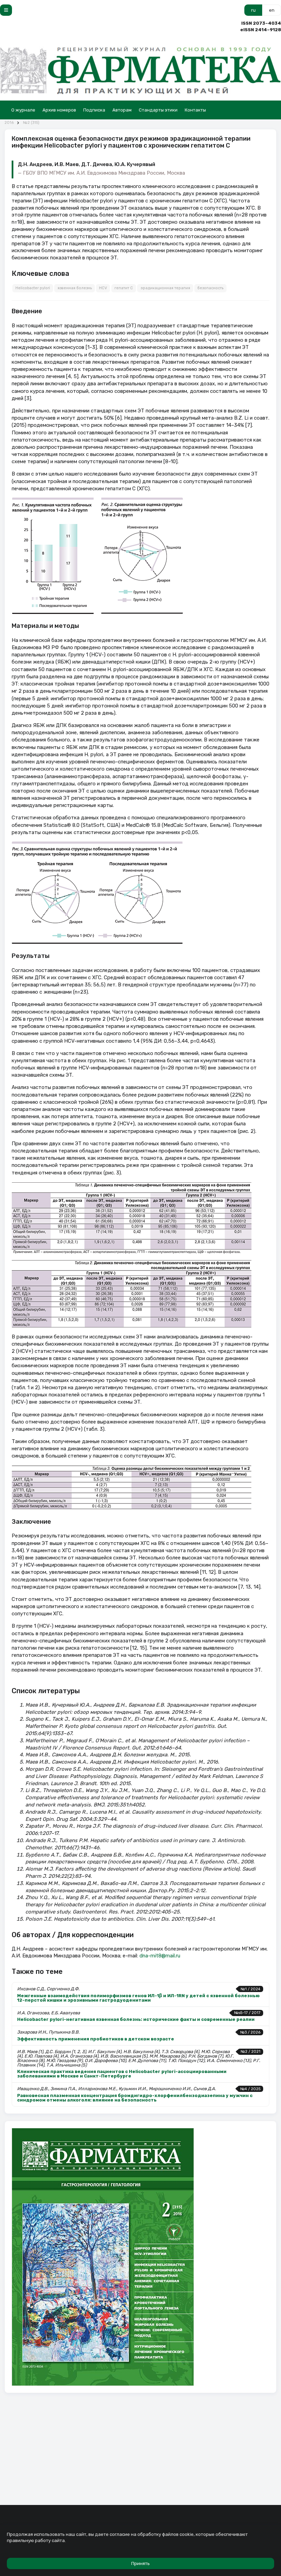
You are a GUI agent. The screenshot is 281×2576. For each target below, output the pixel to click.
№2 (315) (31, 123)
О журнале (23, 110)
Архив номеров (59, 110)
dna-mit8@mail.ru (160, 1956)
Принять (140, 2563)
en (272, 10)
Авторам (122, 110)
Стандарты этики (158, 110)
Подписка (94, 110)
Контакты (195, 110)
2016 (9, 123)
